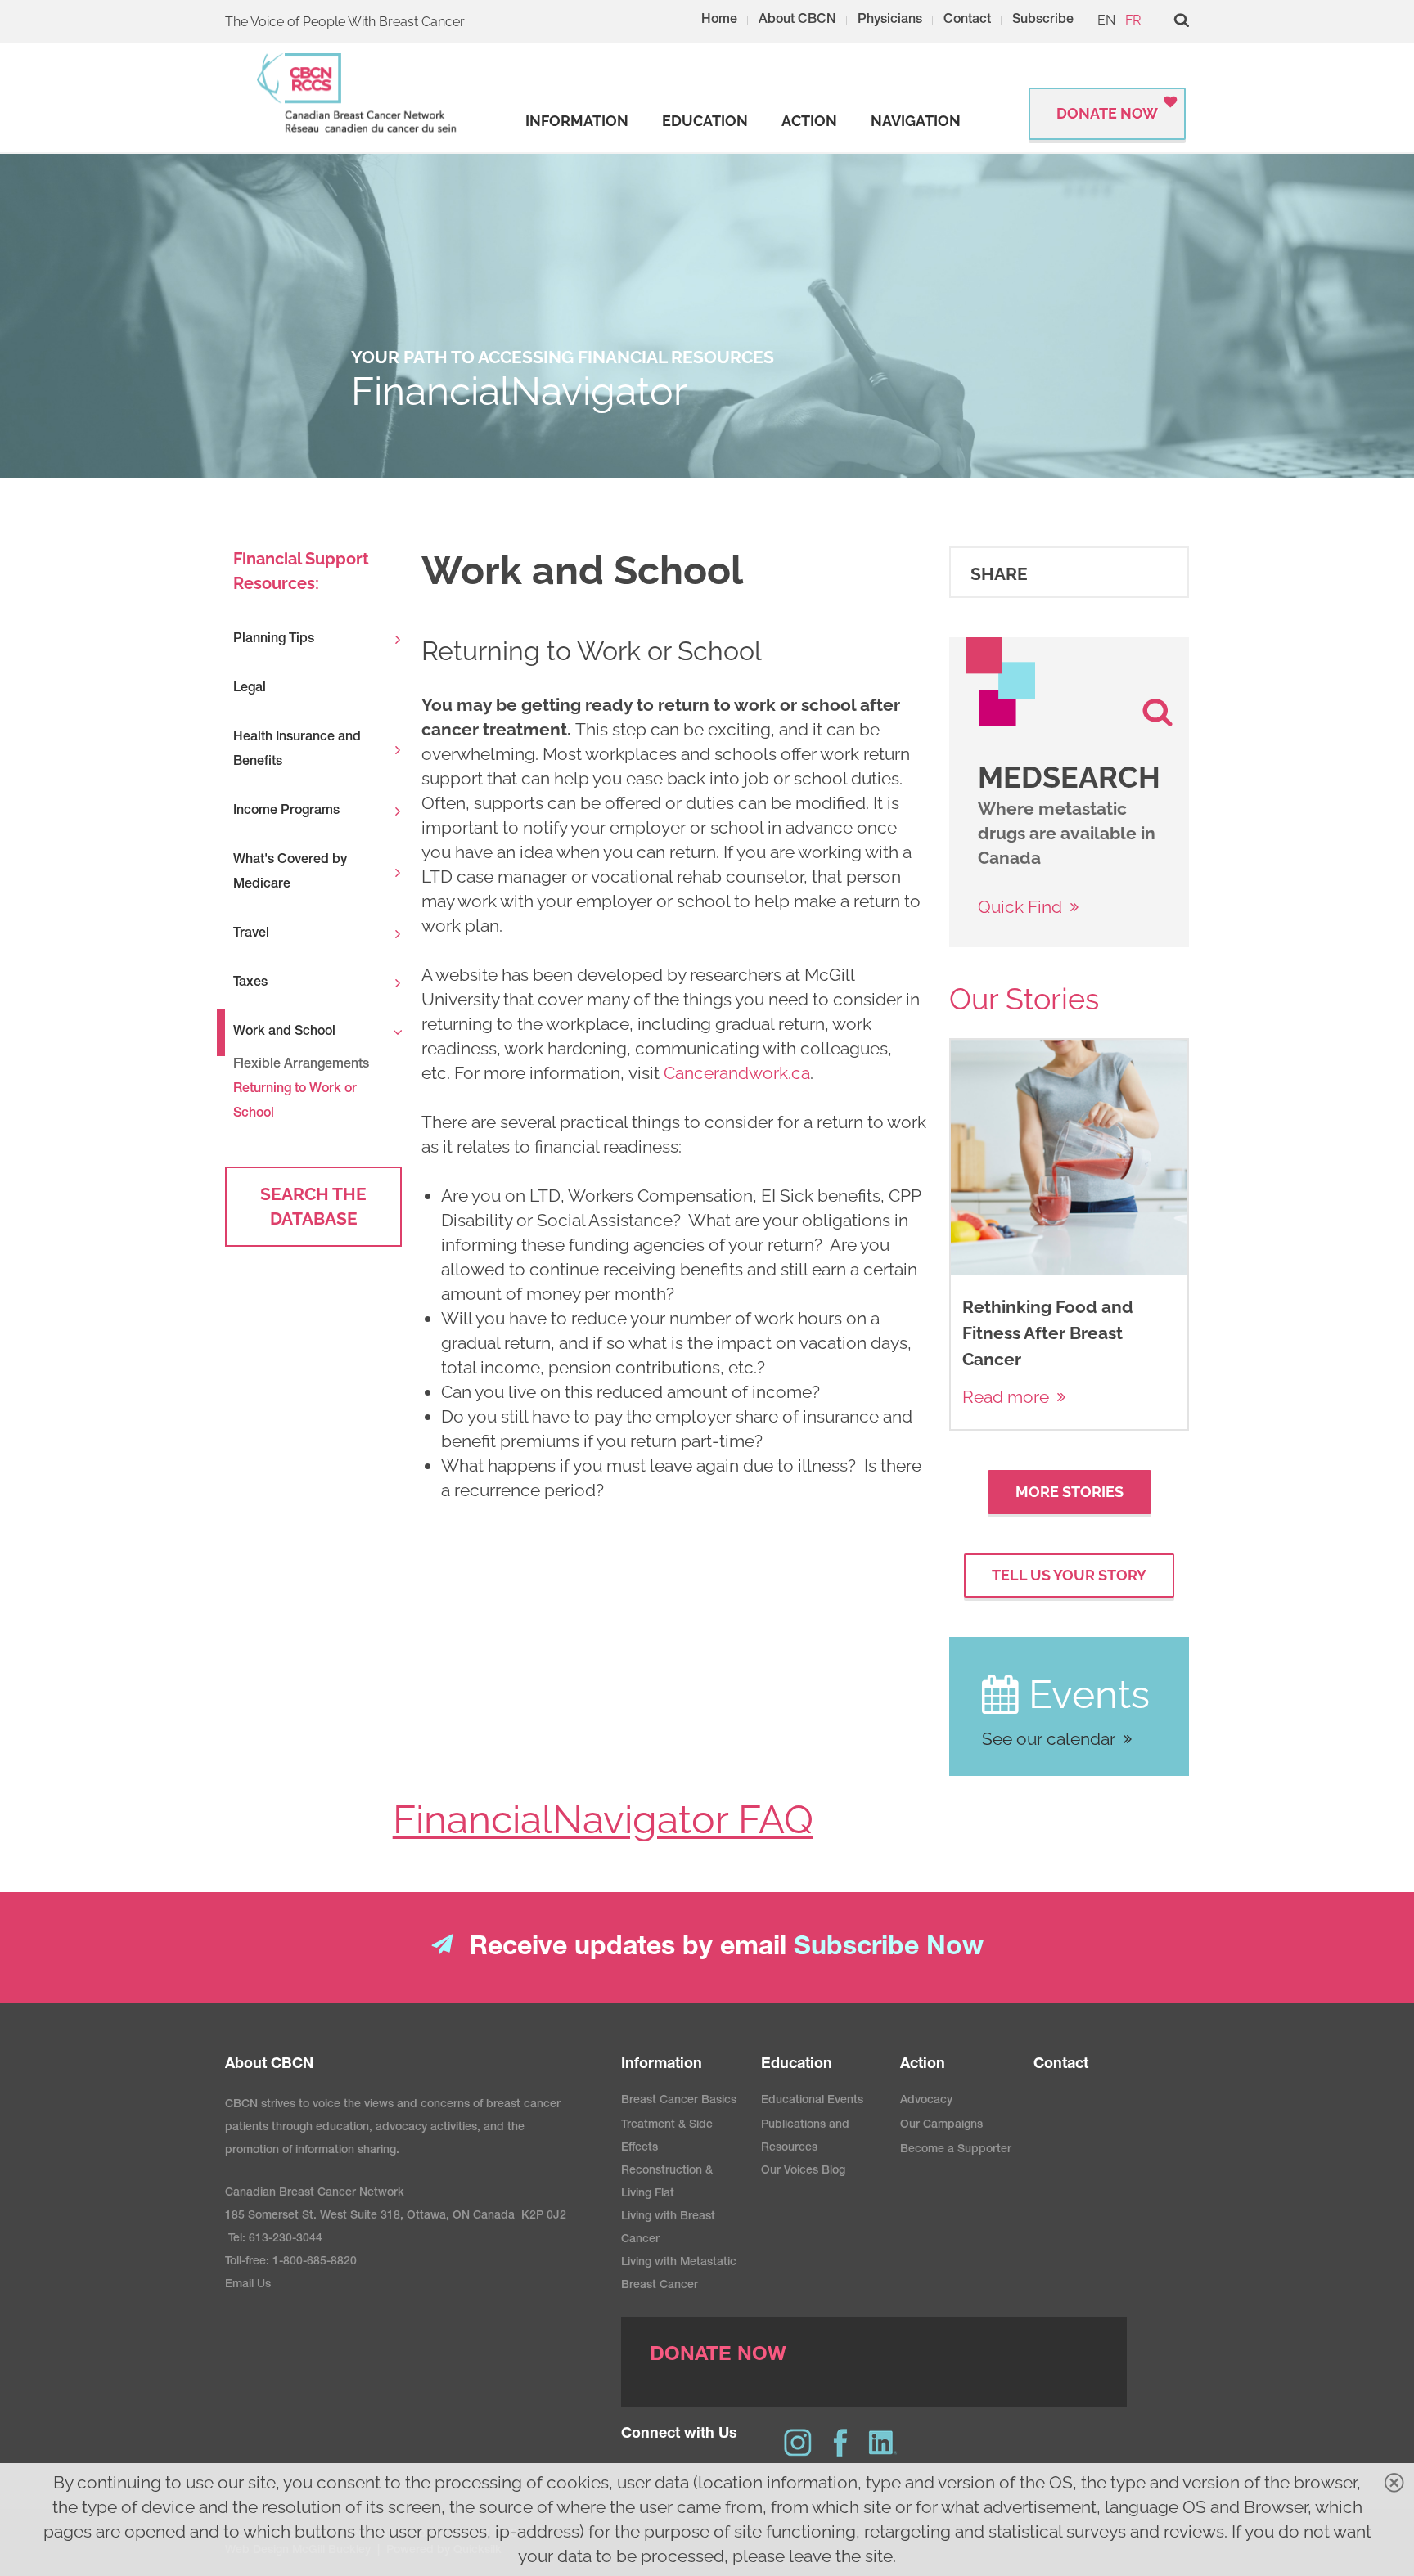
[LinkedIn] (883, 2443)
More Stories (1070, 1492)
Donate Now (1107, 113)
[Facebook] (840, 2443)
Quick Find (1020, 907)
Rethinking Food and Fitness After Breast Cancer (1048, 1333)
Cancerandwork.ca (737, 1073)
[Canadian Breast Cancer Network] (358, 93)
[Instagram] (798, 2443)
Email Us (248, 2285)
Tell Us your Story (1069, 1575)
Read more (1006, 1397)
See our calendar (1049, 1739)
